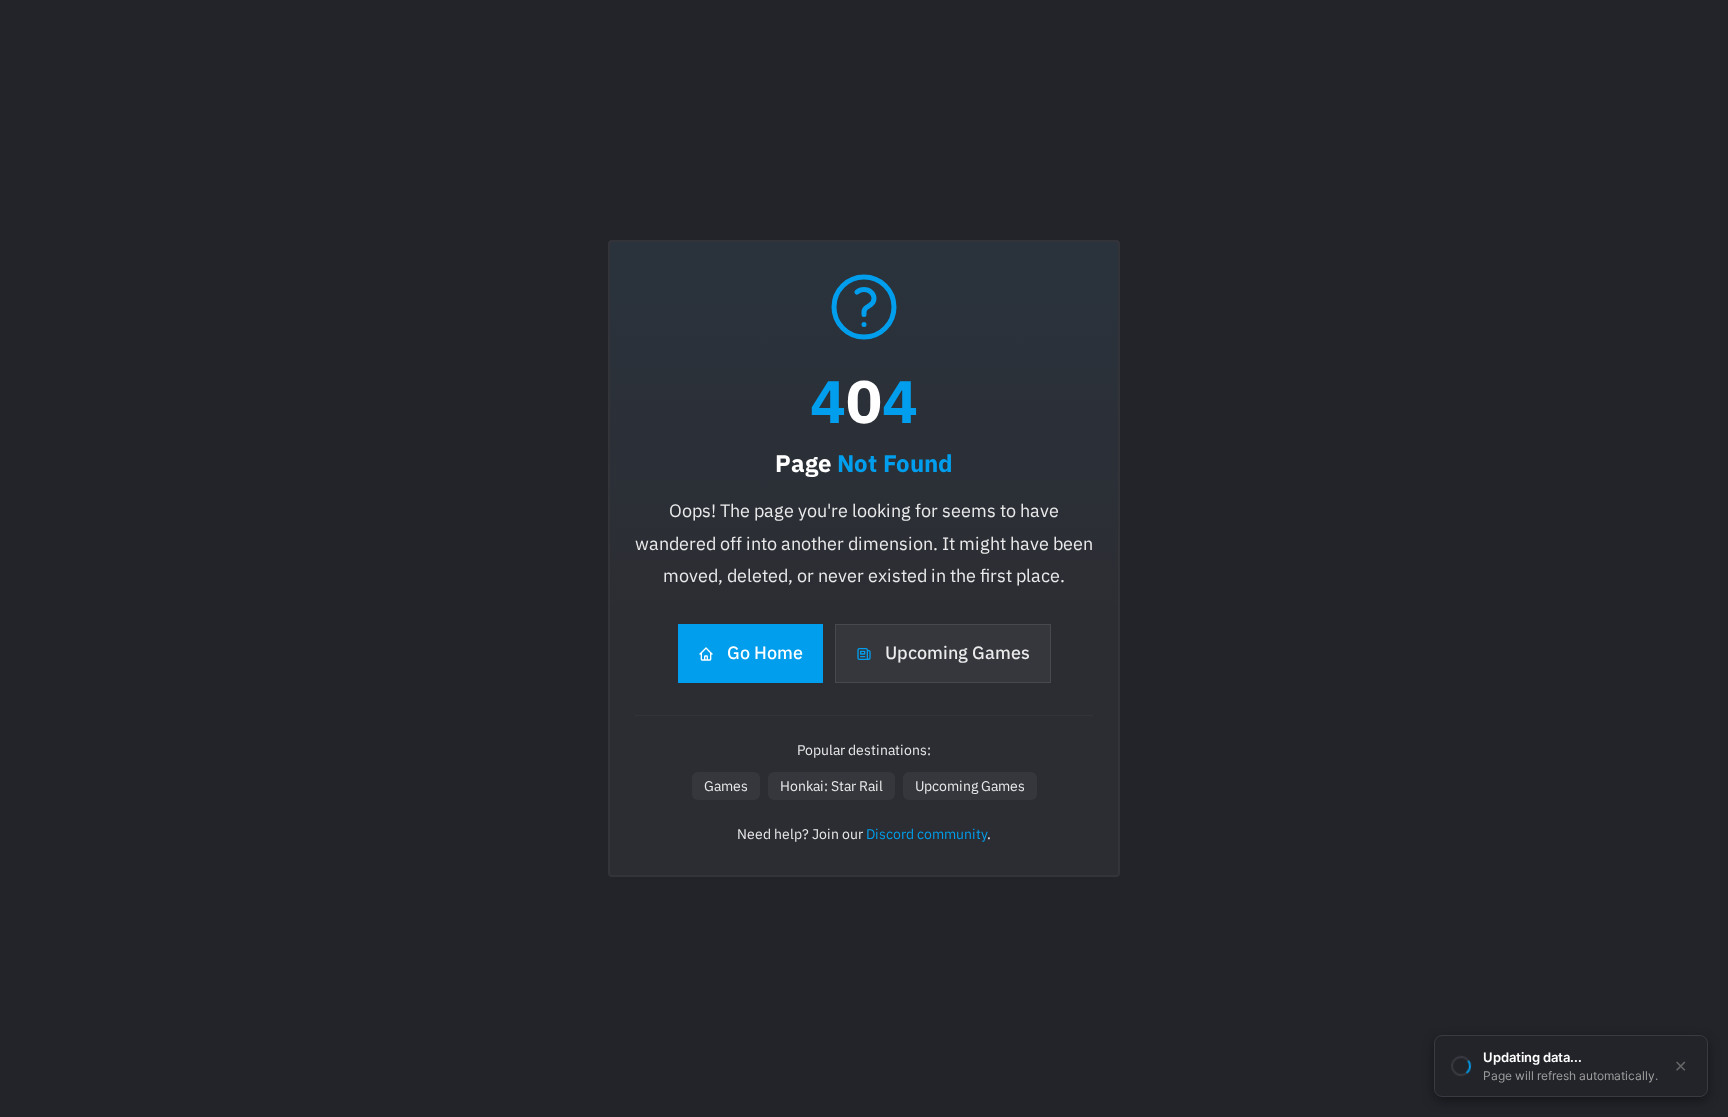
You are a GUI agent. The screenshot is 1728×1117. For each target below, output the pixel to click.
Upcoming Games (957, 652)
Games (726, 786)
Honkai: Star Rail (831, 786)
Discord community (926, 834)
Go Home (765, 652)
